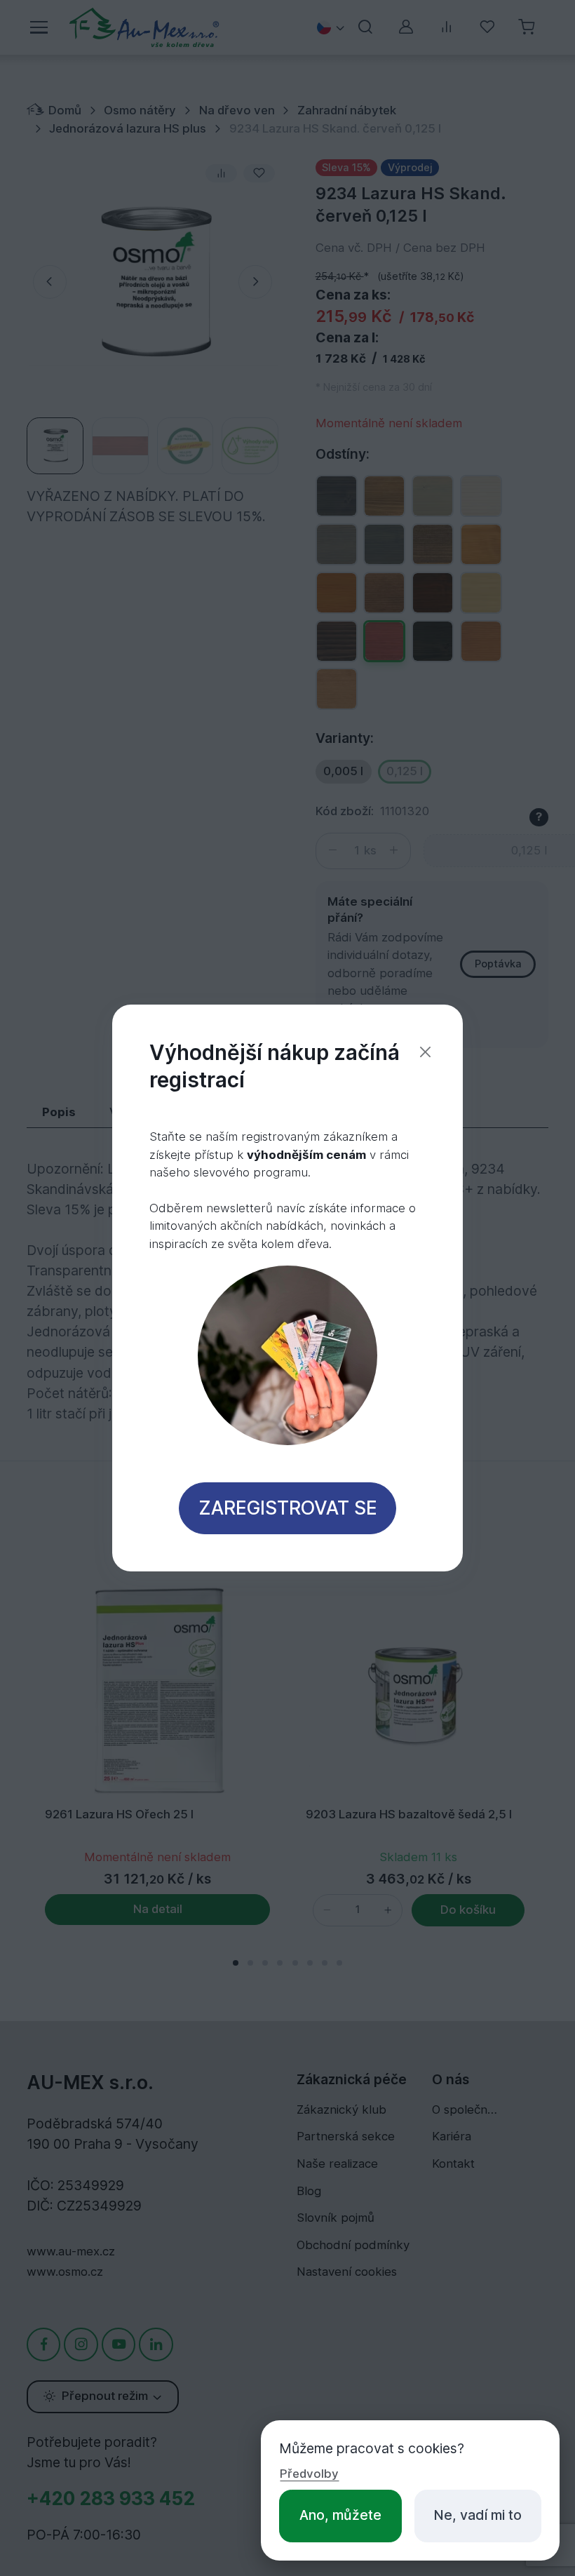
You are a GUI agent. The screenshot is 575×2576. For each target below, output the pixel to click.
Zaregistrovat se (288, 1508)
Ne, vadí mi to (478, 2515)
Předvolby (309, 2474)
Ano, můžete (340, 2515)
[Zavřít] (425, 1052)
